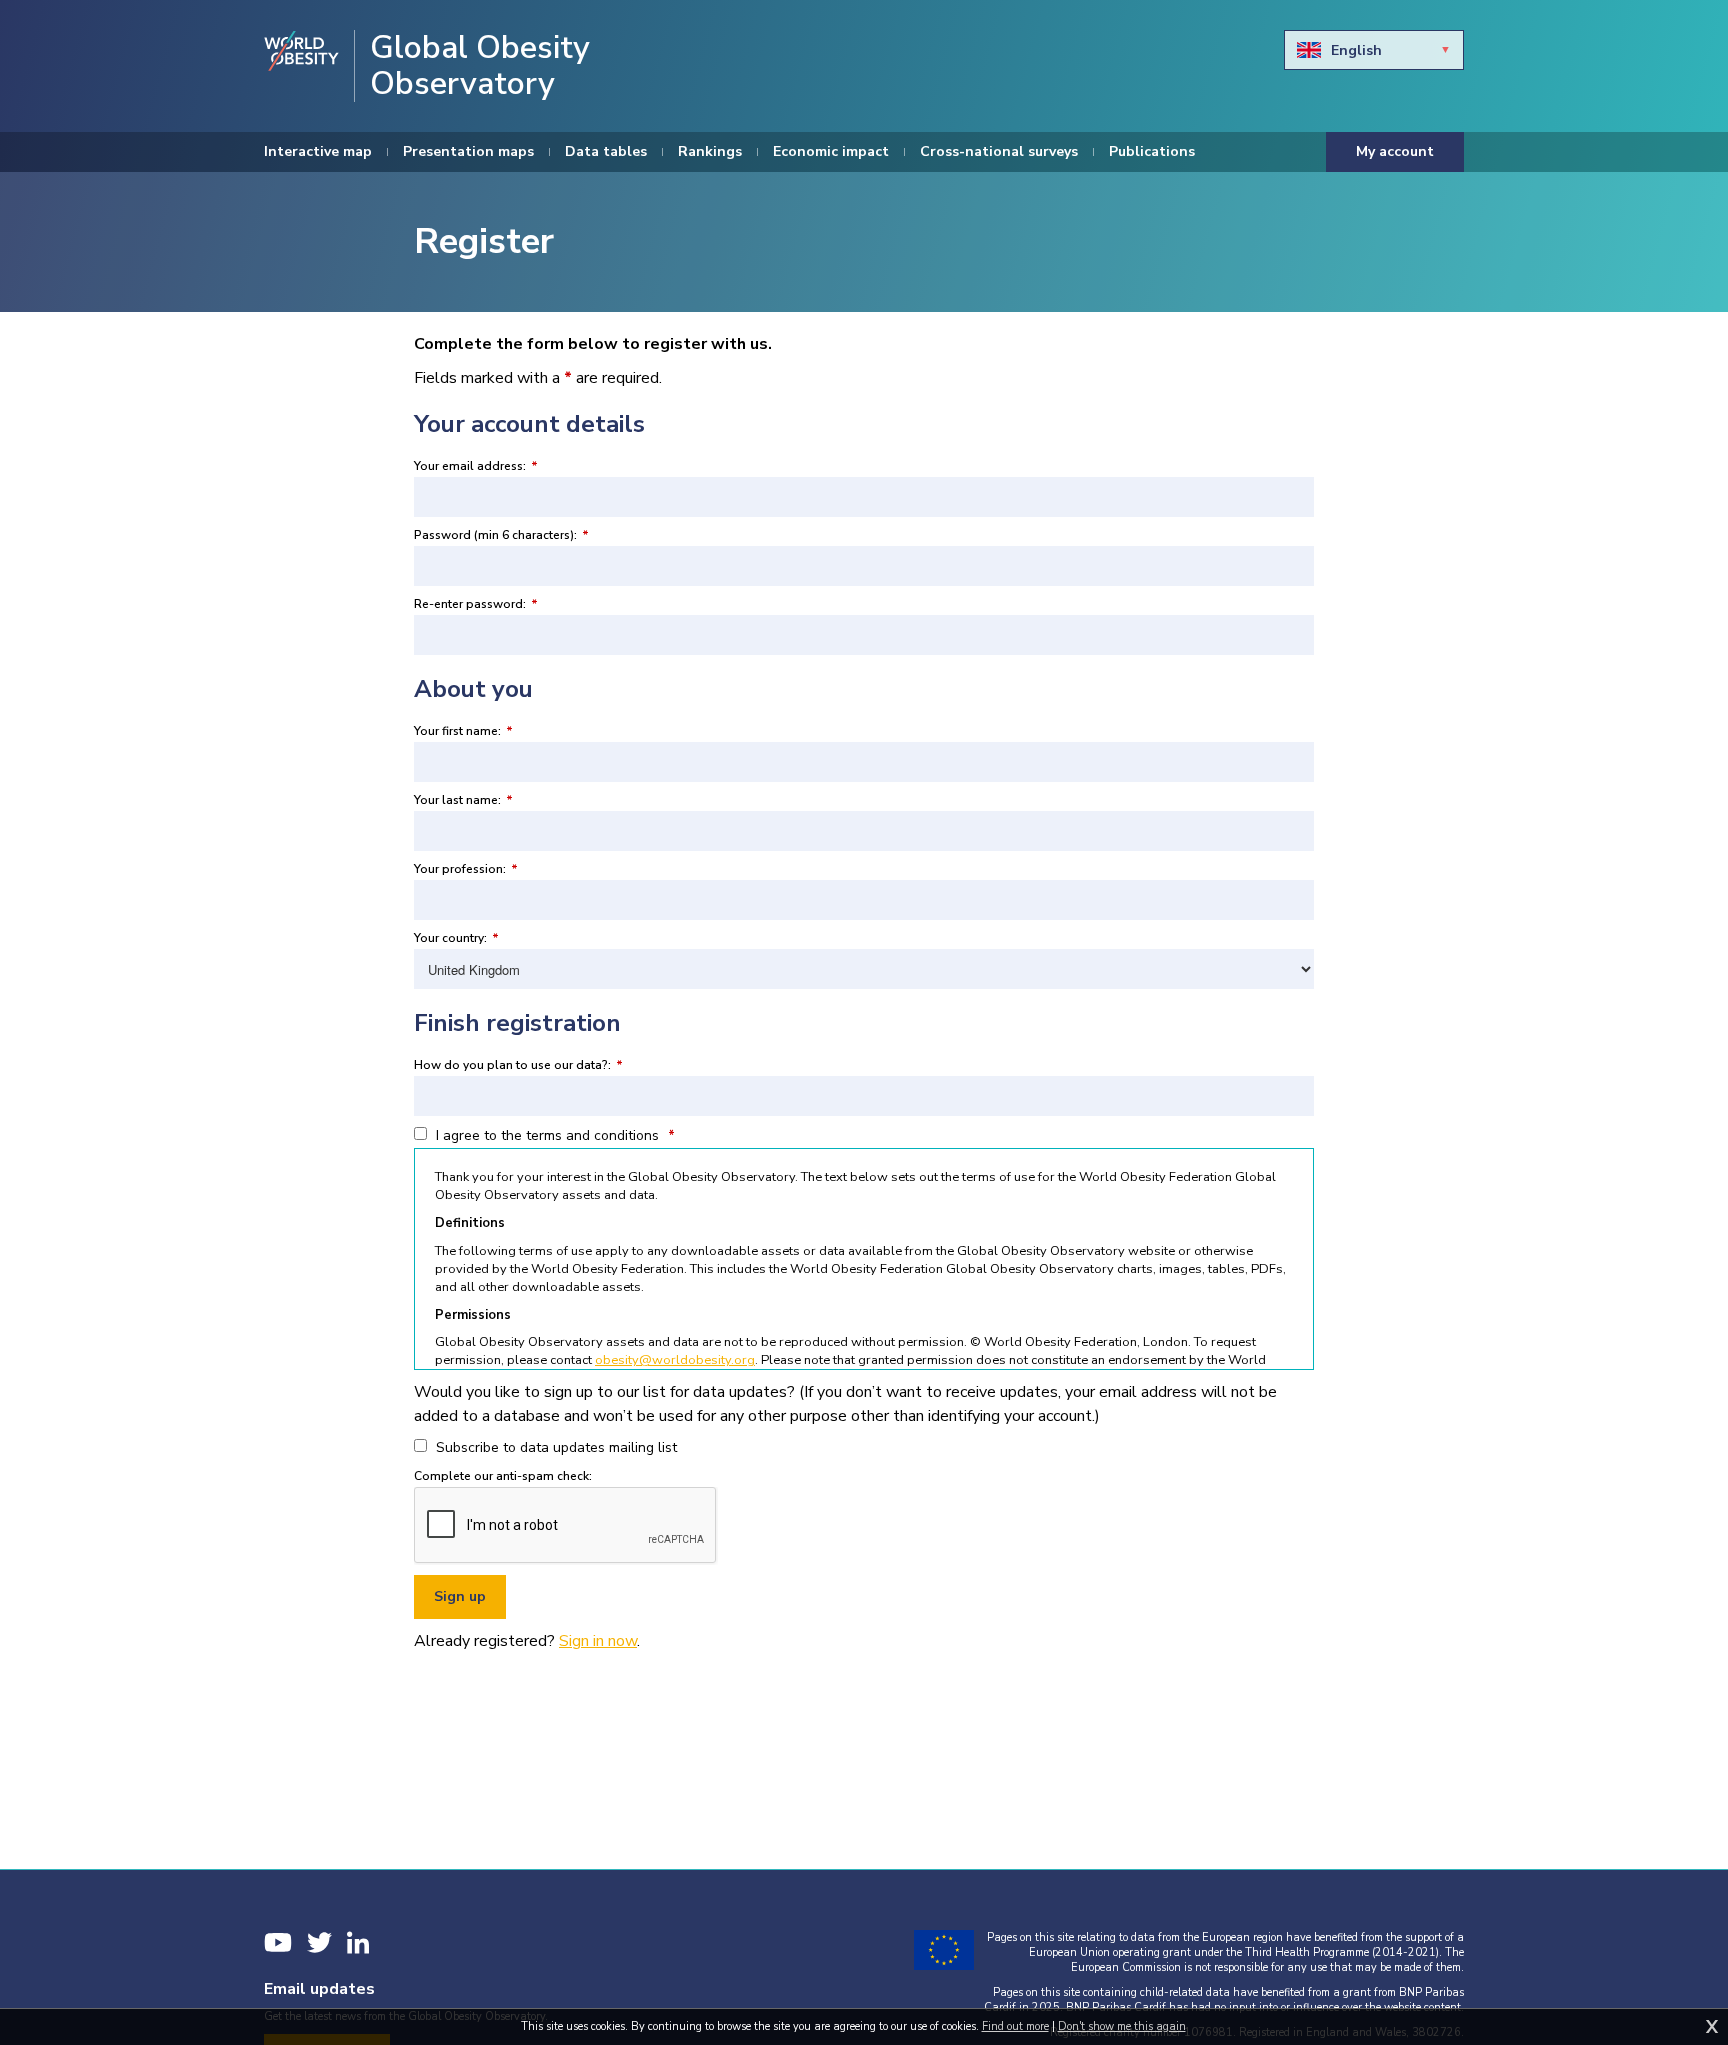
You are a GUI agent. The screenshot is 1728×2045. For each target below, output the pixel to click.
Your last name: (463, 800)
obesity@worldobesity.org (675, 1360)
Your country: (456, 938)
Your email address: (476, 466)
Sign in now (598, 1641)
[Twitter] (319, 1942)
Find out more (1015, 2026)
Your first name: (463, 731)
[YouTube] (278, 1942)
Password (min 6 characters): (501, 535)
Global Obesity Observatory (480, 66)
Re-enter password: (476, 604)
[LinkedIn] (358, 1942)
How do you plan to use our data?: (518, 1065)
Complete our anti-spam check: (503, 1476)
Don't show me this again (1122, 2026)
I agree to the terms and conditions (553, 1135)
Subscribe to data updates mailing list (554, 1447)
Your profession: (466, 869)
